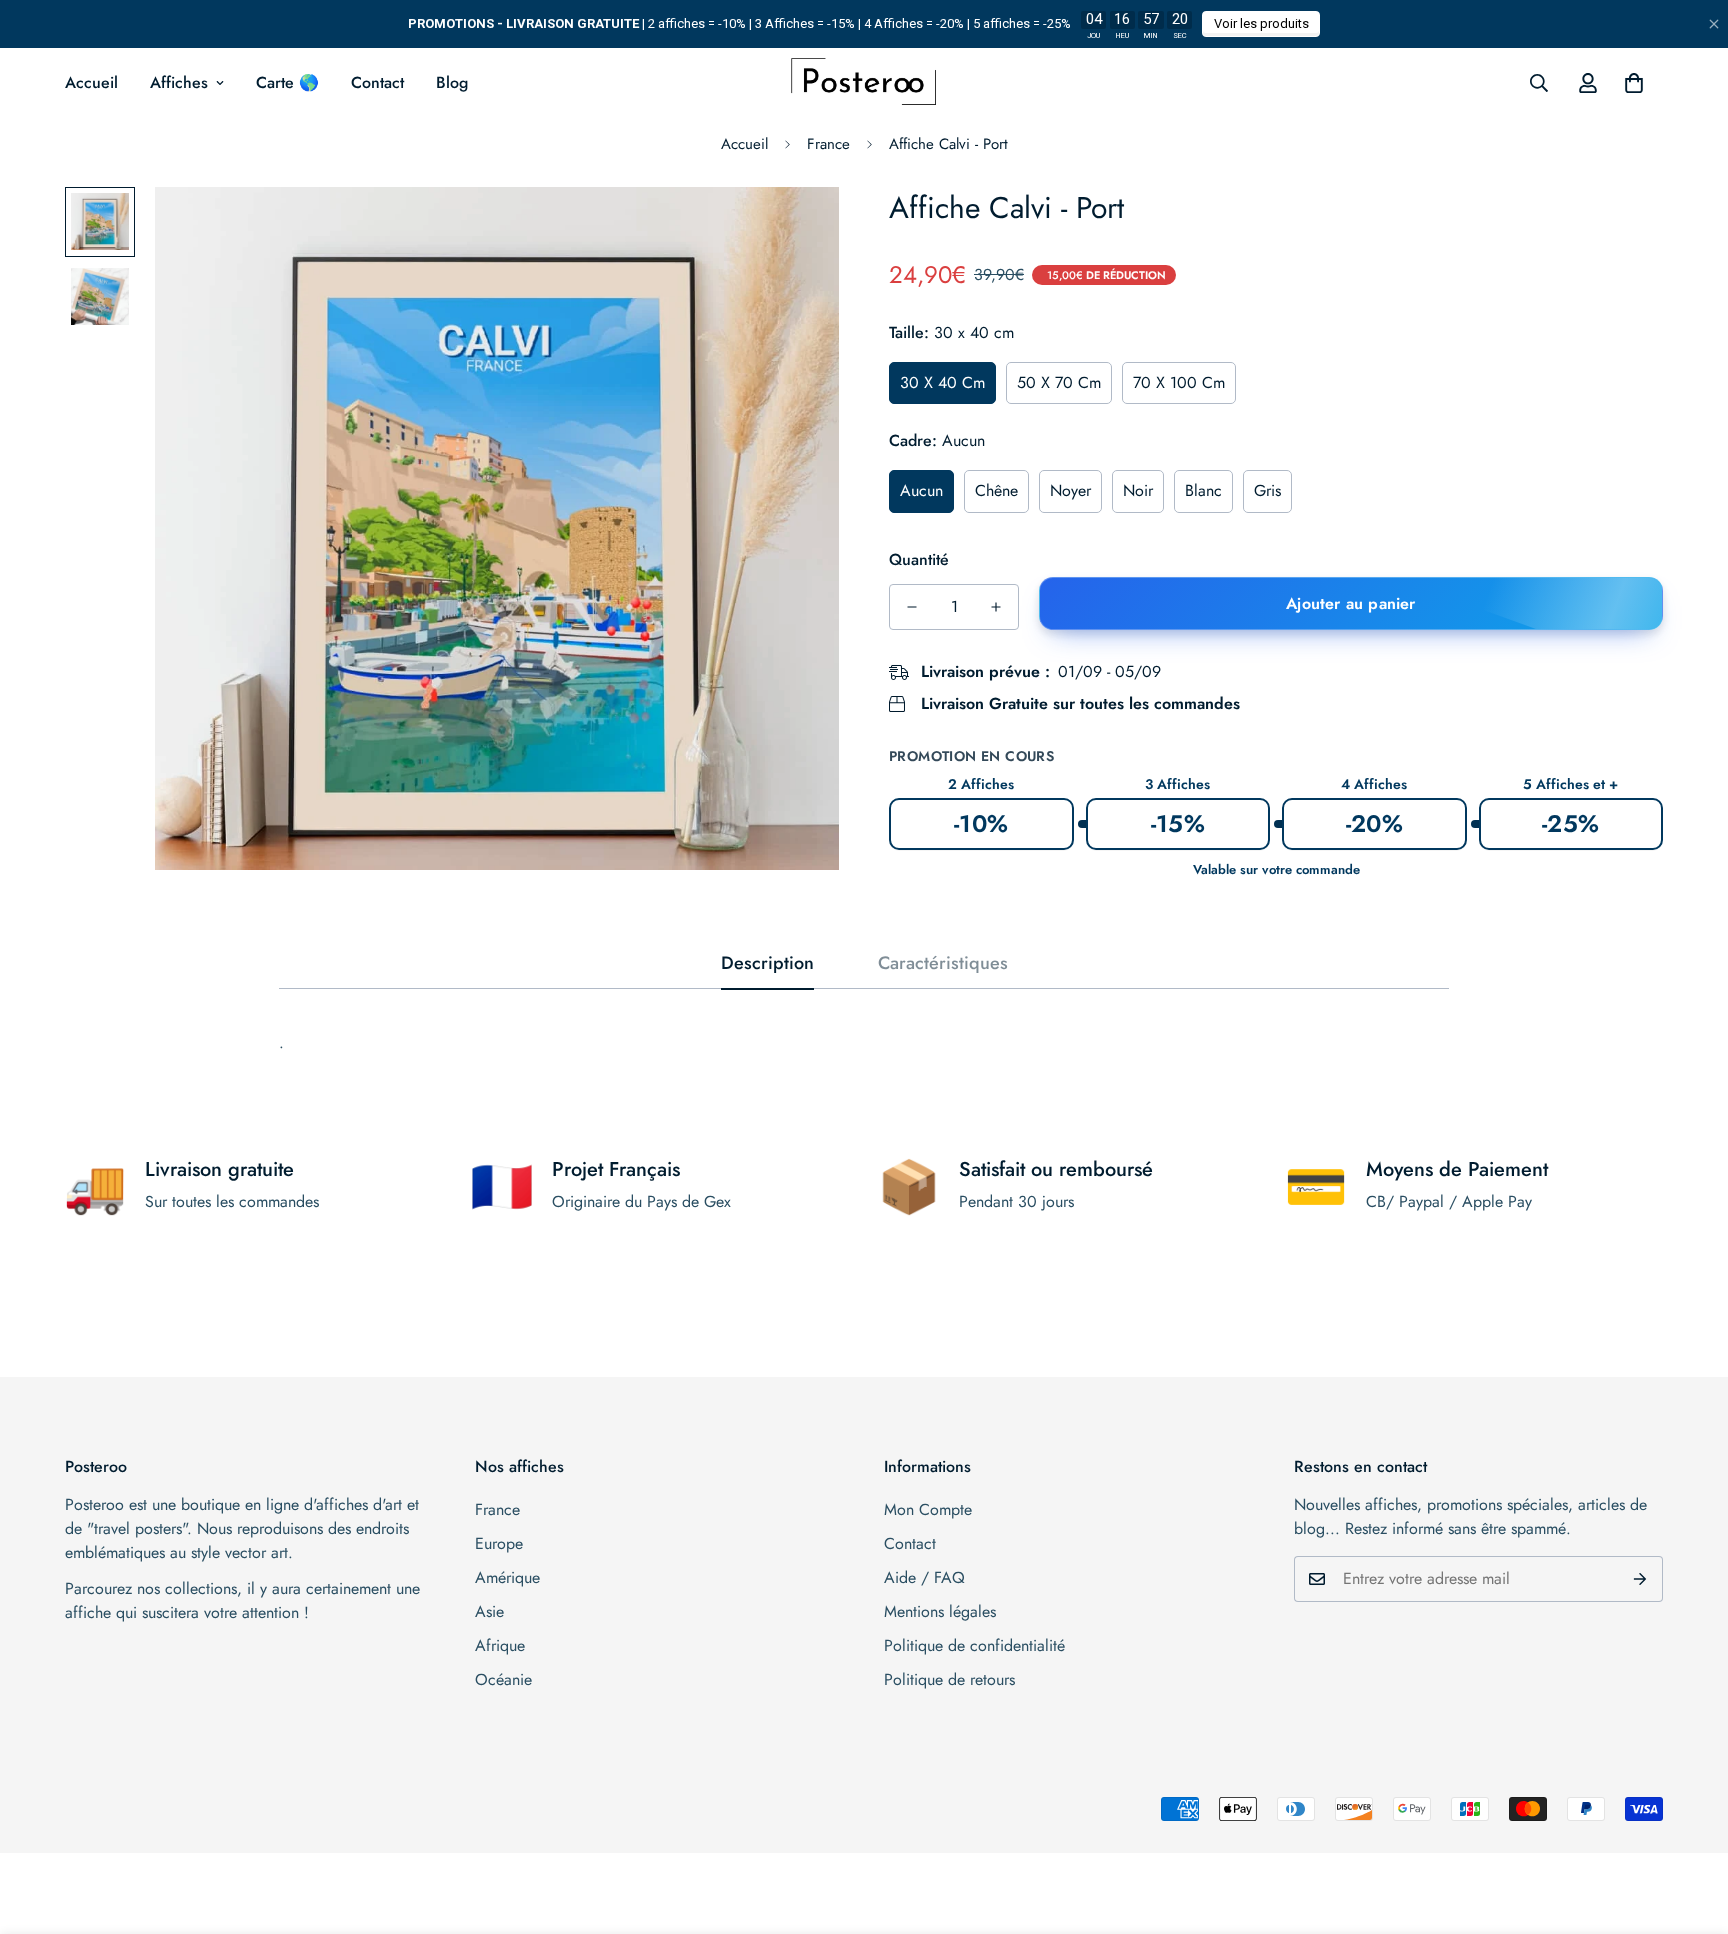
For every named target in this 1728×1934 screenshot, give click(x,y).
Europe (499, 1543)
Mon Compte (928, 1509)
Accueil (91, 82)
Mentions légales (940, 1611)
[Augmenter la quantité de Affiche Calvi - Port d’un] (996, 607)
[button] (1634, 83)
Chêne (996, 490)
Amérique (507, 1577)
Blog (452, 82)
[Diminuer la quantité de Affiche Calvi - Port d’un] (912, 607)
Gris (1267, 490)
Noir (1138, 490)
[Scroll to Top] (1689, 1825)
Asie (489, 1611)
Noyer (1070, 490)
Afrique (500, 1645)
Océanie (503, 1679)
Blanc (1203, 490)
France (828, 144)
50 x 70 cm (1059, 382)
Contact (377, 82)
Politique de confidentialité (974, 1645)
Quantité (919, 559)
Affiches (179, 82)
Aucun (921, 490)
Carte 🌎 (287, 82)
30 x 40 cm (942, 382)
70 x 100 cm (1179, 382)
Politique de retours (949, 1679)
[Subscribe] (1640, 1579)
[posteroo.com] (863, 83)
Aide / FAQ (924, 1577)
